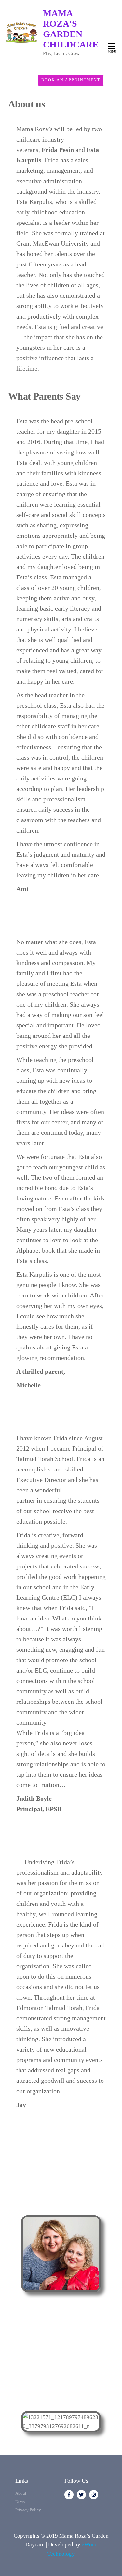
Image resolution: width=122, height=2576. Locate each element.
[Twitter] (81, 2495)
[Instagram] (94, 2495)
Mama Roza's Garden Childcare (71, 29)
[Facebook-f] (69, 2495)
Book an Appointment (71, 80)
